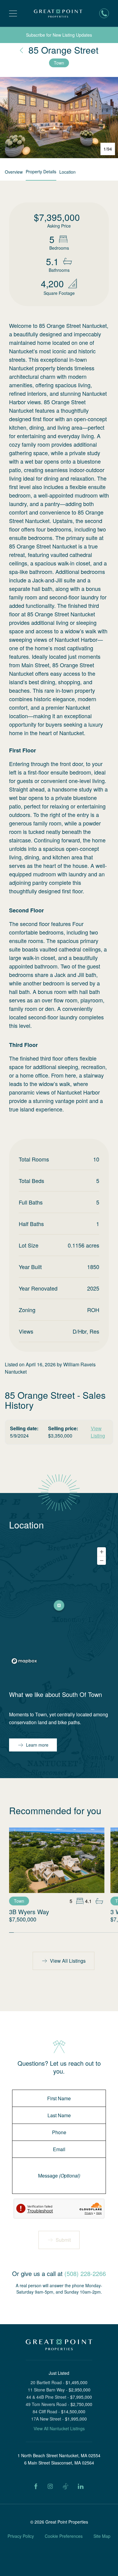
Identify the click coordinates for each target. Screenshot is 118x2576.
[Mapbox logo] (24, 1661)
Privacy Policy (21, 2536)
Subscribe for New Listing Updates (59, 35)
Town (59, 63)
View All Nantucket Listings (59, 2428)
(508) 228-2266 (85, 2273)
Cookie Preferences (64, 2536)
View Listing (98, 1432)
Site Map (102, 2536)
